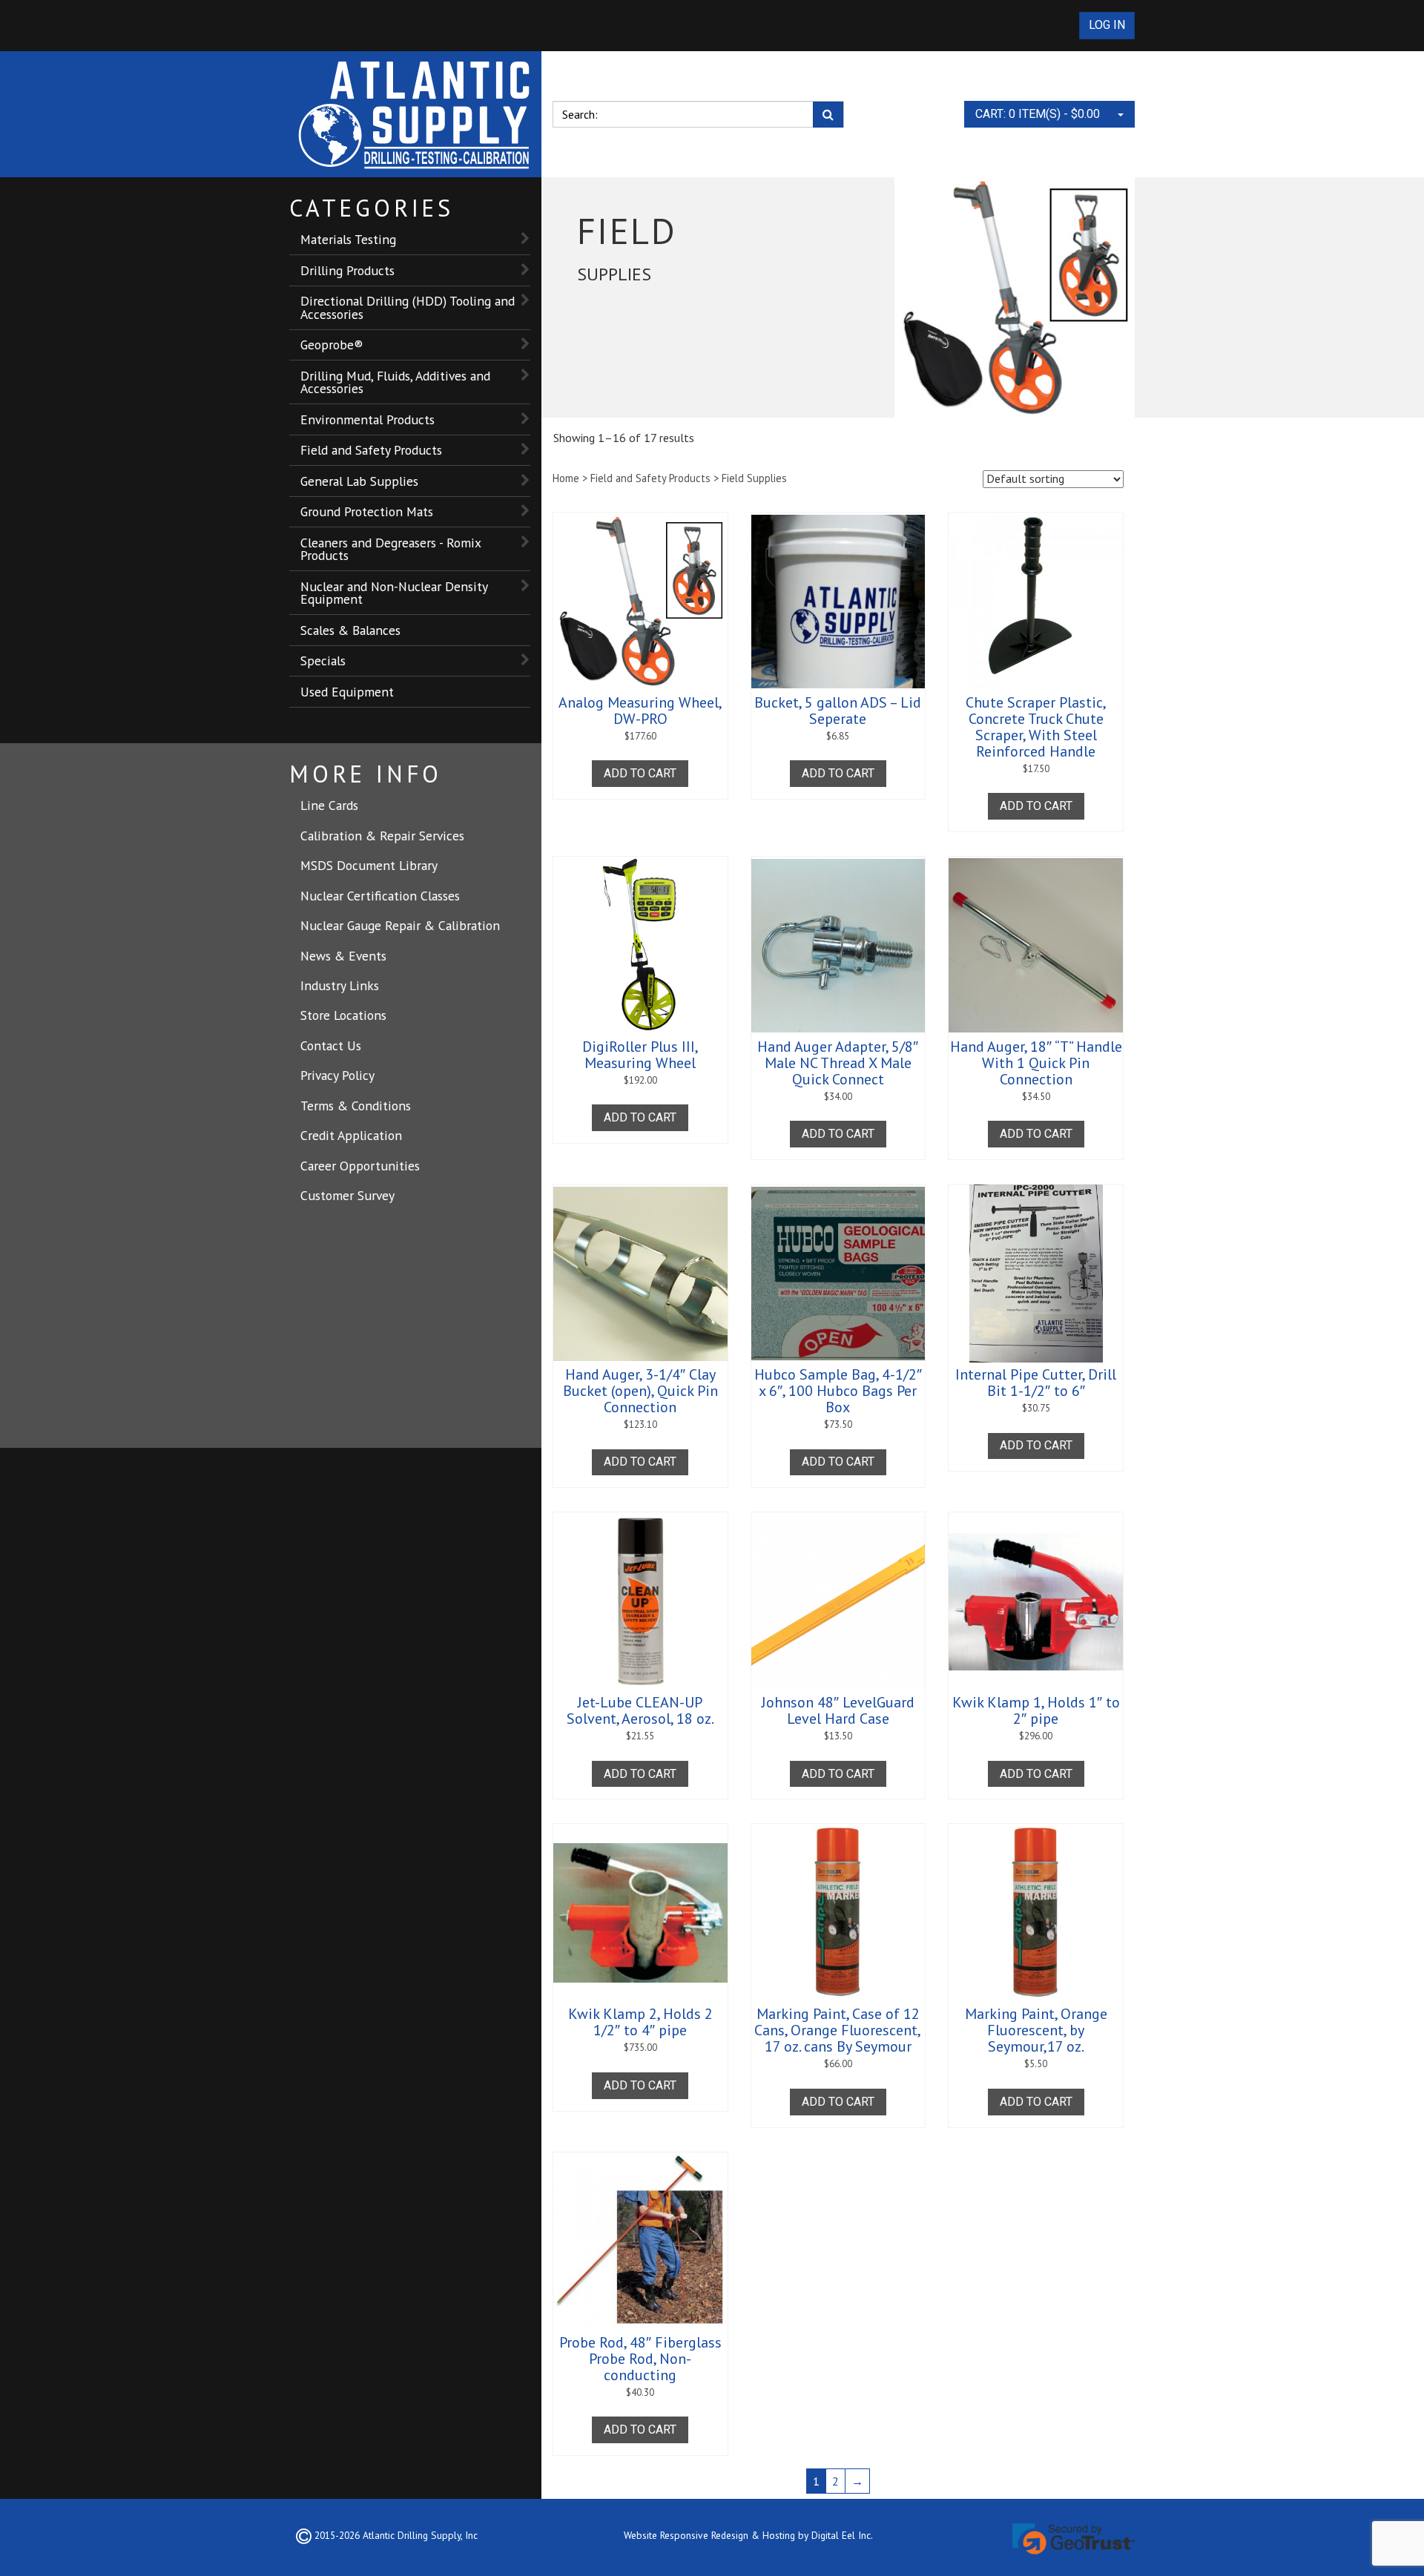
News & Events (343, 956)
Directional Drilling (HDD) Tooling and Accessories (408, 307)
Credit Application (351, 1135)
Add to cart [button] (640, 773)
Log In (1107, 25)
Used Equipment (347, 692)
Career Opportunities (360, 1166)
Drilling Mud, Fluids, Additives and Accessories (395, 382)
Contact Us (331, 1045)
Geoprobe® (332, 345)
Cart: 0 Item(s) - (1038, 114)
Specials (323, 661)
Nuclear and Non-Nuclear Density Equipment (394, 593)
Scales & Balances (350, 630)
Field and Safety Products (371, 450)
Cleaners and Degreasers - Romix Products (391, 549)
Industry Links (340, 985)
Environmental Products (367, 419)
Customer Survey (347, 1195)
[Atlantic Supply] (415, 114)
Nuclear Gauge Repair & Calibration (400, 925)
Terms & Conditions (356, 1106)
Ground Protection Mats (367, 511)
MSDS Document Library (369, 865)
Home (566, 478)
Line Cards (329, 805)
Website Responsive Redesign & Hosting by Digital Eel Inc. (748, 2535)
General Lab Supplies (359, 481)
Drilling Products (347, 270)
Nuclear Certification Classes (380, 896)
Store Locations (343, 1015)
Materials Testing (348, 239)
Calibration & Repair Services (382, 836)
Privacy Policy (337, 1075)
